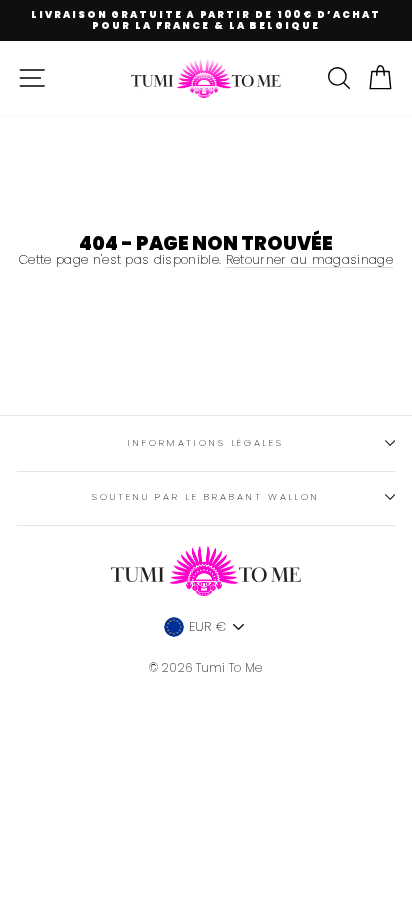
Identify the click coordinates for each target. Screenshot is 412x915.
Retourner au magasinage (309, 260)
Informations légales (205, 442)
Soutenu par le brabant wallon (205, 496)
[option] (206, 20)
